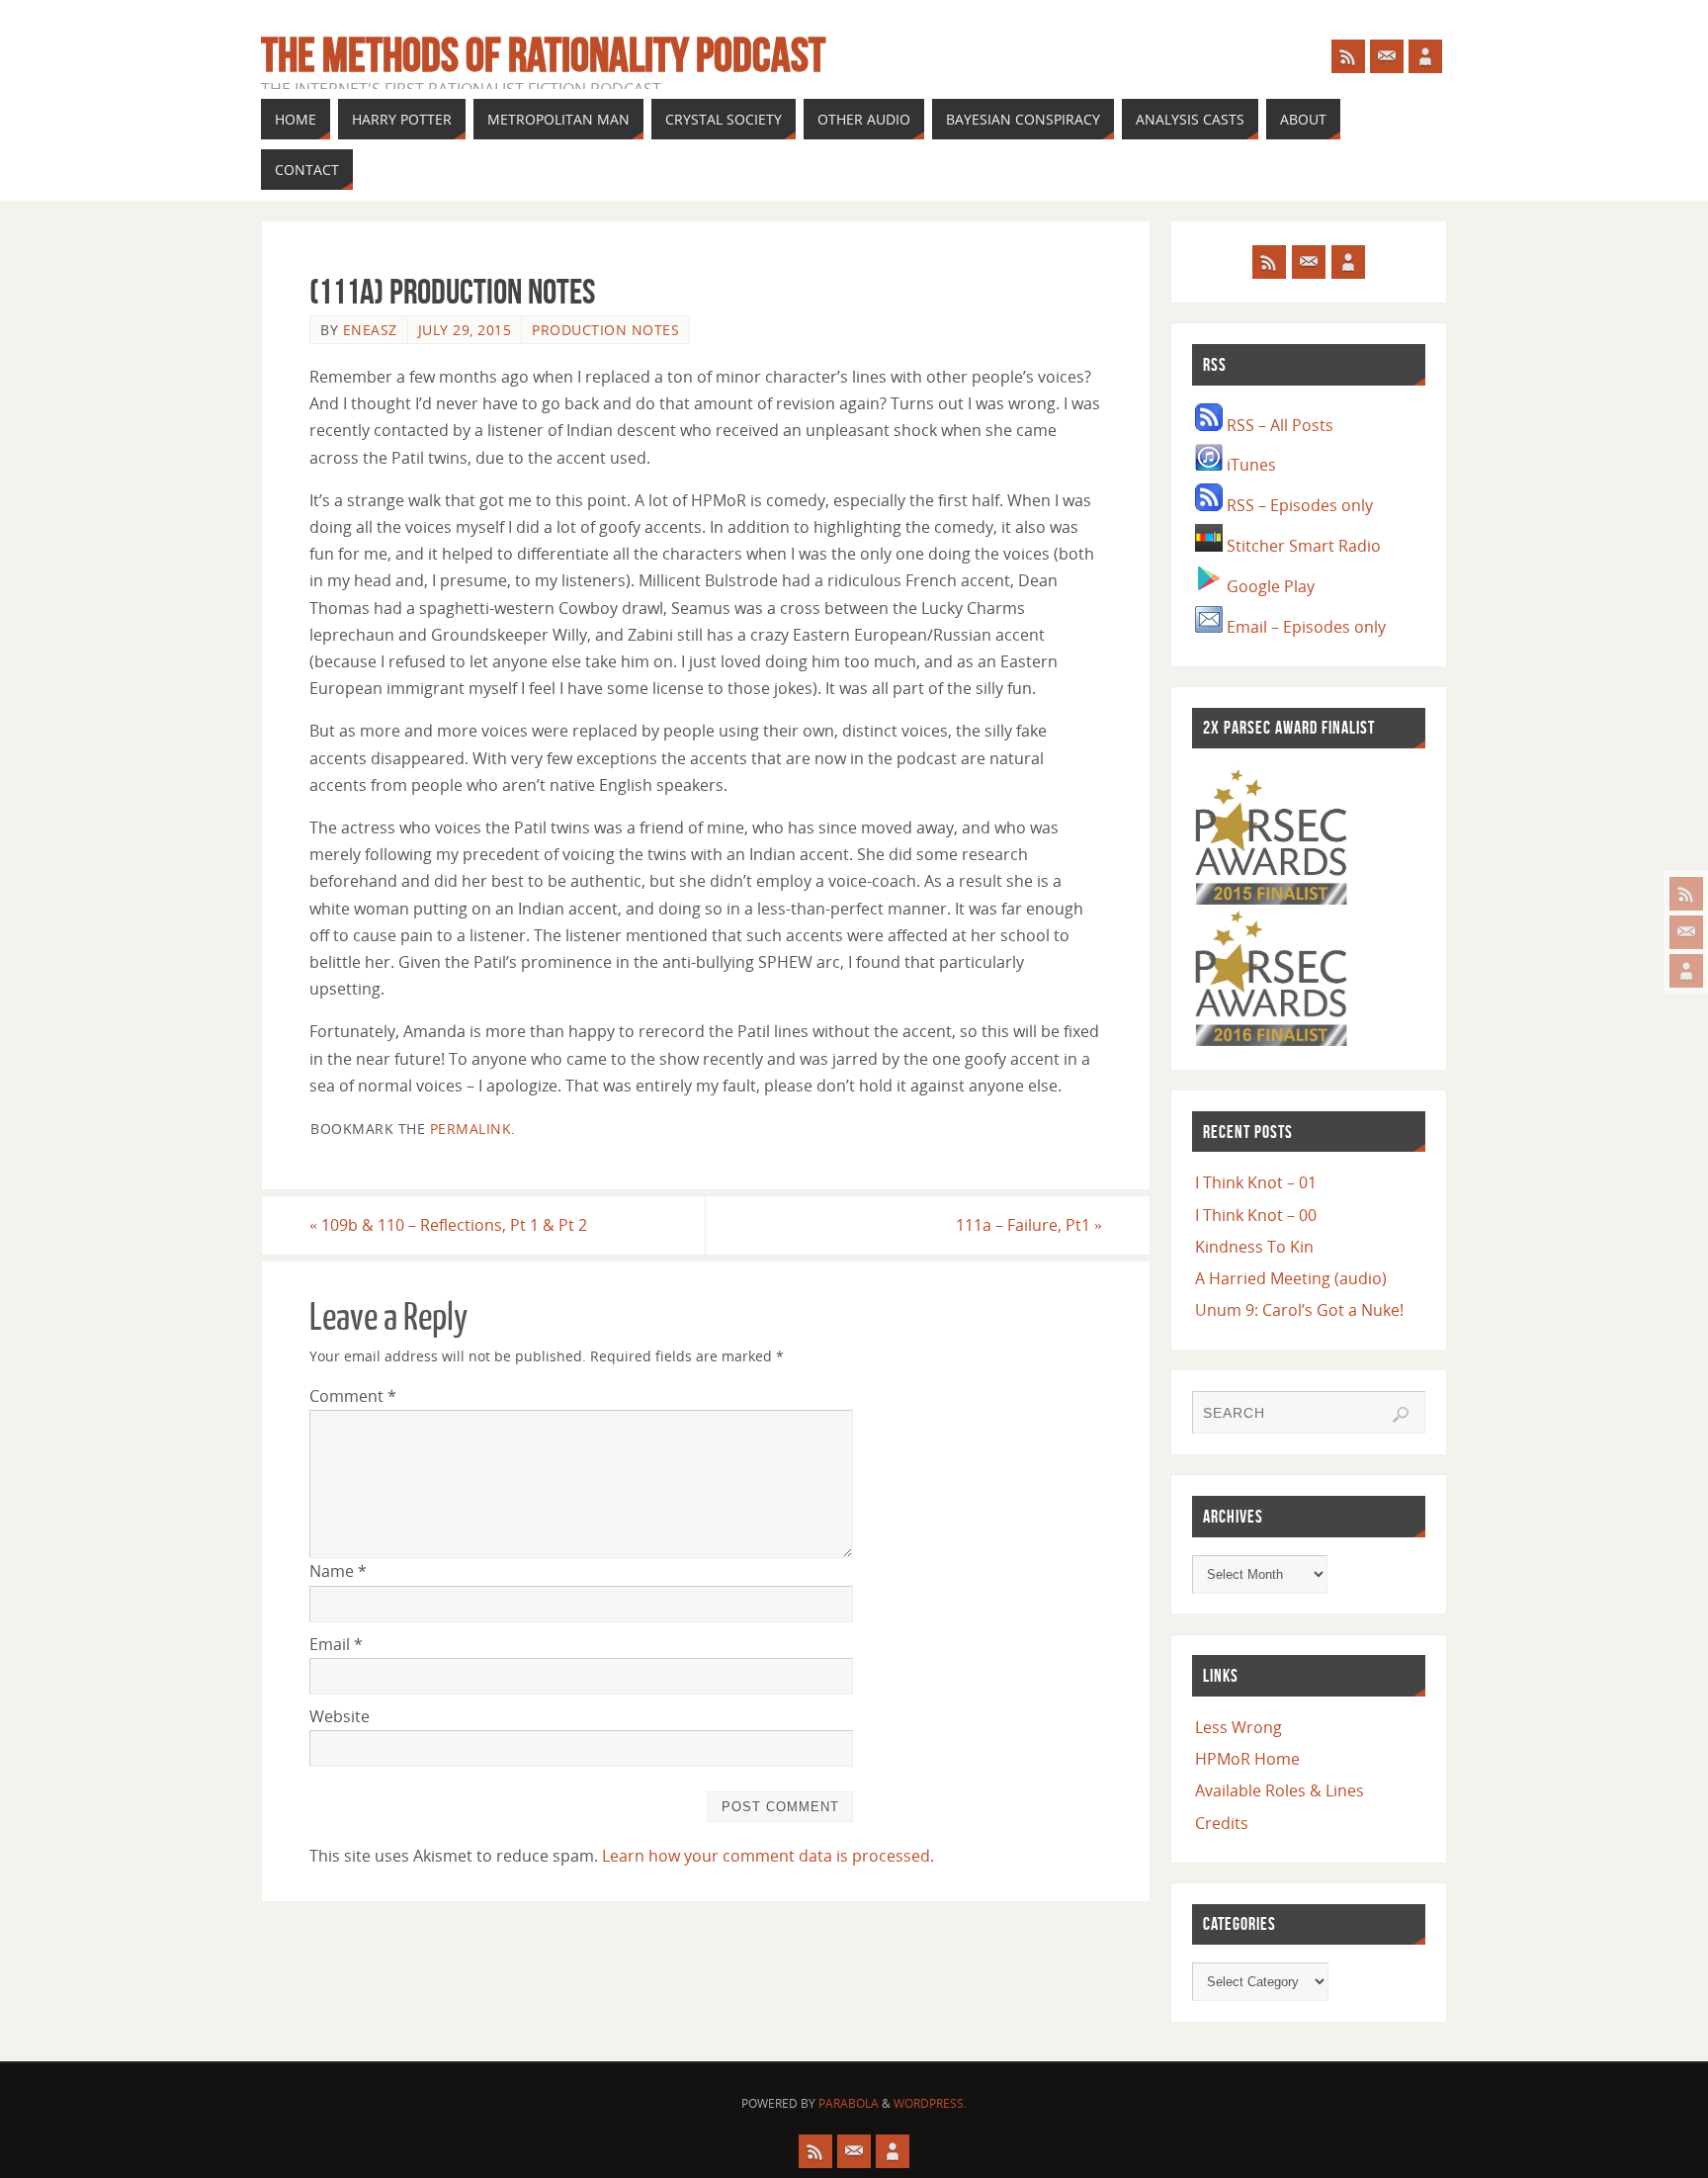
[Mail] (1686, 932)
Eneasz (370, 330)
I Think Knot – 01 (1256, 1182)
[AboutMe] (1686, 971)
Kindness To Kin (1254, 1247)
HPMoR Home (1247, 1759)
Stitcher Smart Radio (1302, 546)
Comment (353, 1396)
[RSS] (1686, 894)
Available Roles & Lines (1280, 1790)
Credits (1222, 1823)
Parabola (849, 2103)
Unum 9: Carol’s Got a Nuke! (1299, 1310)
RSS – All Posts (1278, 425)
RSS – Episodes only (1298, 505)
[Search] (1401, 1415)
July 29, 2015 (465, 330)
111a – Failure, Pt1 (1029, 1225)
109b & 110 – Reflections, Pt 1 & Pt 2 (448, 1225)
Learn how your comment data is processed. (768, 1856)
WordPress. (930, 2103)
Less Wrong (1238, 1727)
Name (338, 1571)
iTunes (1249, 465)
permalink (471, 1129)
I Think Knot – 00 (1256, 1215)
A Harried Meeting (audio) (1291, 1278)
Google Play (1269, 586)
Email (336, 1644)
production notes (605, 330)
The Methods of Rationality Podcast (543, 55)
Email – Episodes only (1304, 627)
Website (340, 1716)
